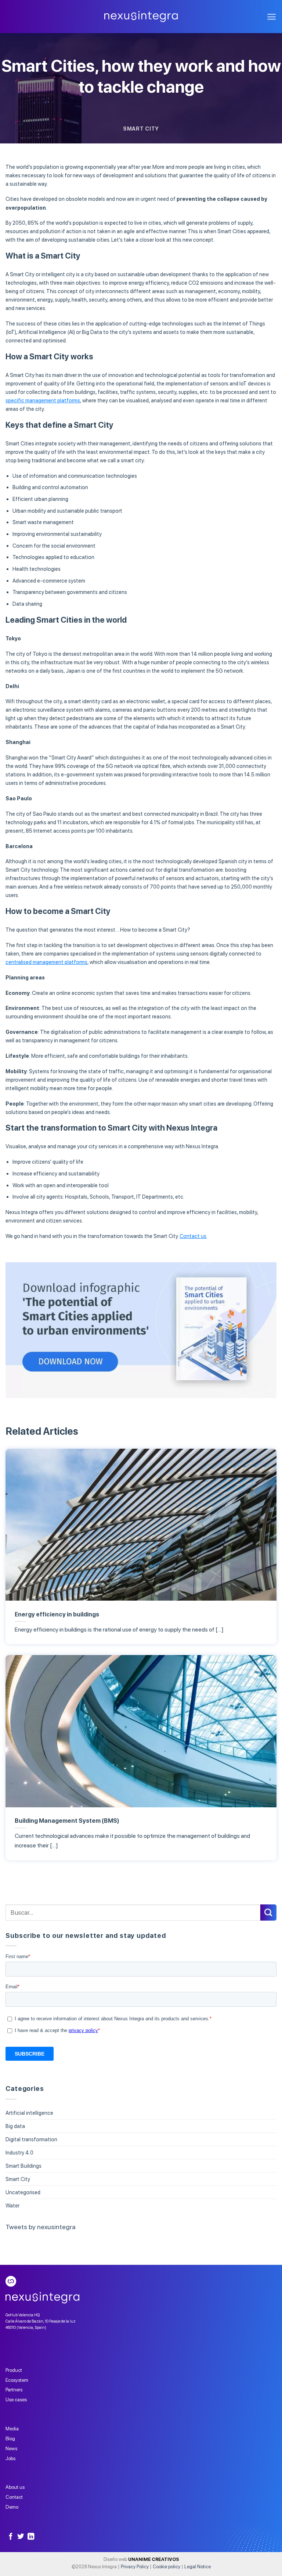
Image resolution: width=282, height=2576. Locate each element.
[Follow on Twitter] (21, 2537)
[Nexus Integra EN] (141, 17)
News (11, 2448)
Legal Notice (198, 2567)
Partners (14, 2390)
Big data (15, 2126)
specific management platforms (43, 400)
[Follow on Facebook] (11, 2537)
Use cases (16, 2399)
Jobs (10, 2458)
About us (15, 2487)
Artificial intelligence (29, 2113)
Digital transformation (31, 2139)
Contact (14, 2497)
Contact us (193, 1236)
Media (12, 2429)
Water (12, 2205)
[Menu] (272, 17)
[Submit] (268, 1913)
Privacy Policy (135, 2567)
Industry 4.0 (19, 2152)
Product (14, 2370)
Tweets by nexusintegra (41, 2227)
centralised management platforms (46, 962)
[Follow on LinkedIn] (31, 2537)
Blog (10, 2438)
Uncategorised (23, 2192)
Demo (12, 2507)
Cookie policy (167, 2567)
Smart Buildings (23, 2166)
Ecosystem (17, 2380)
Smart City (141, 129)
